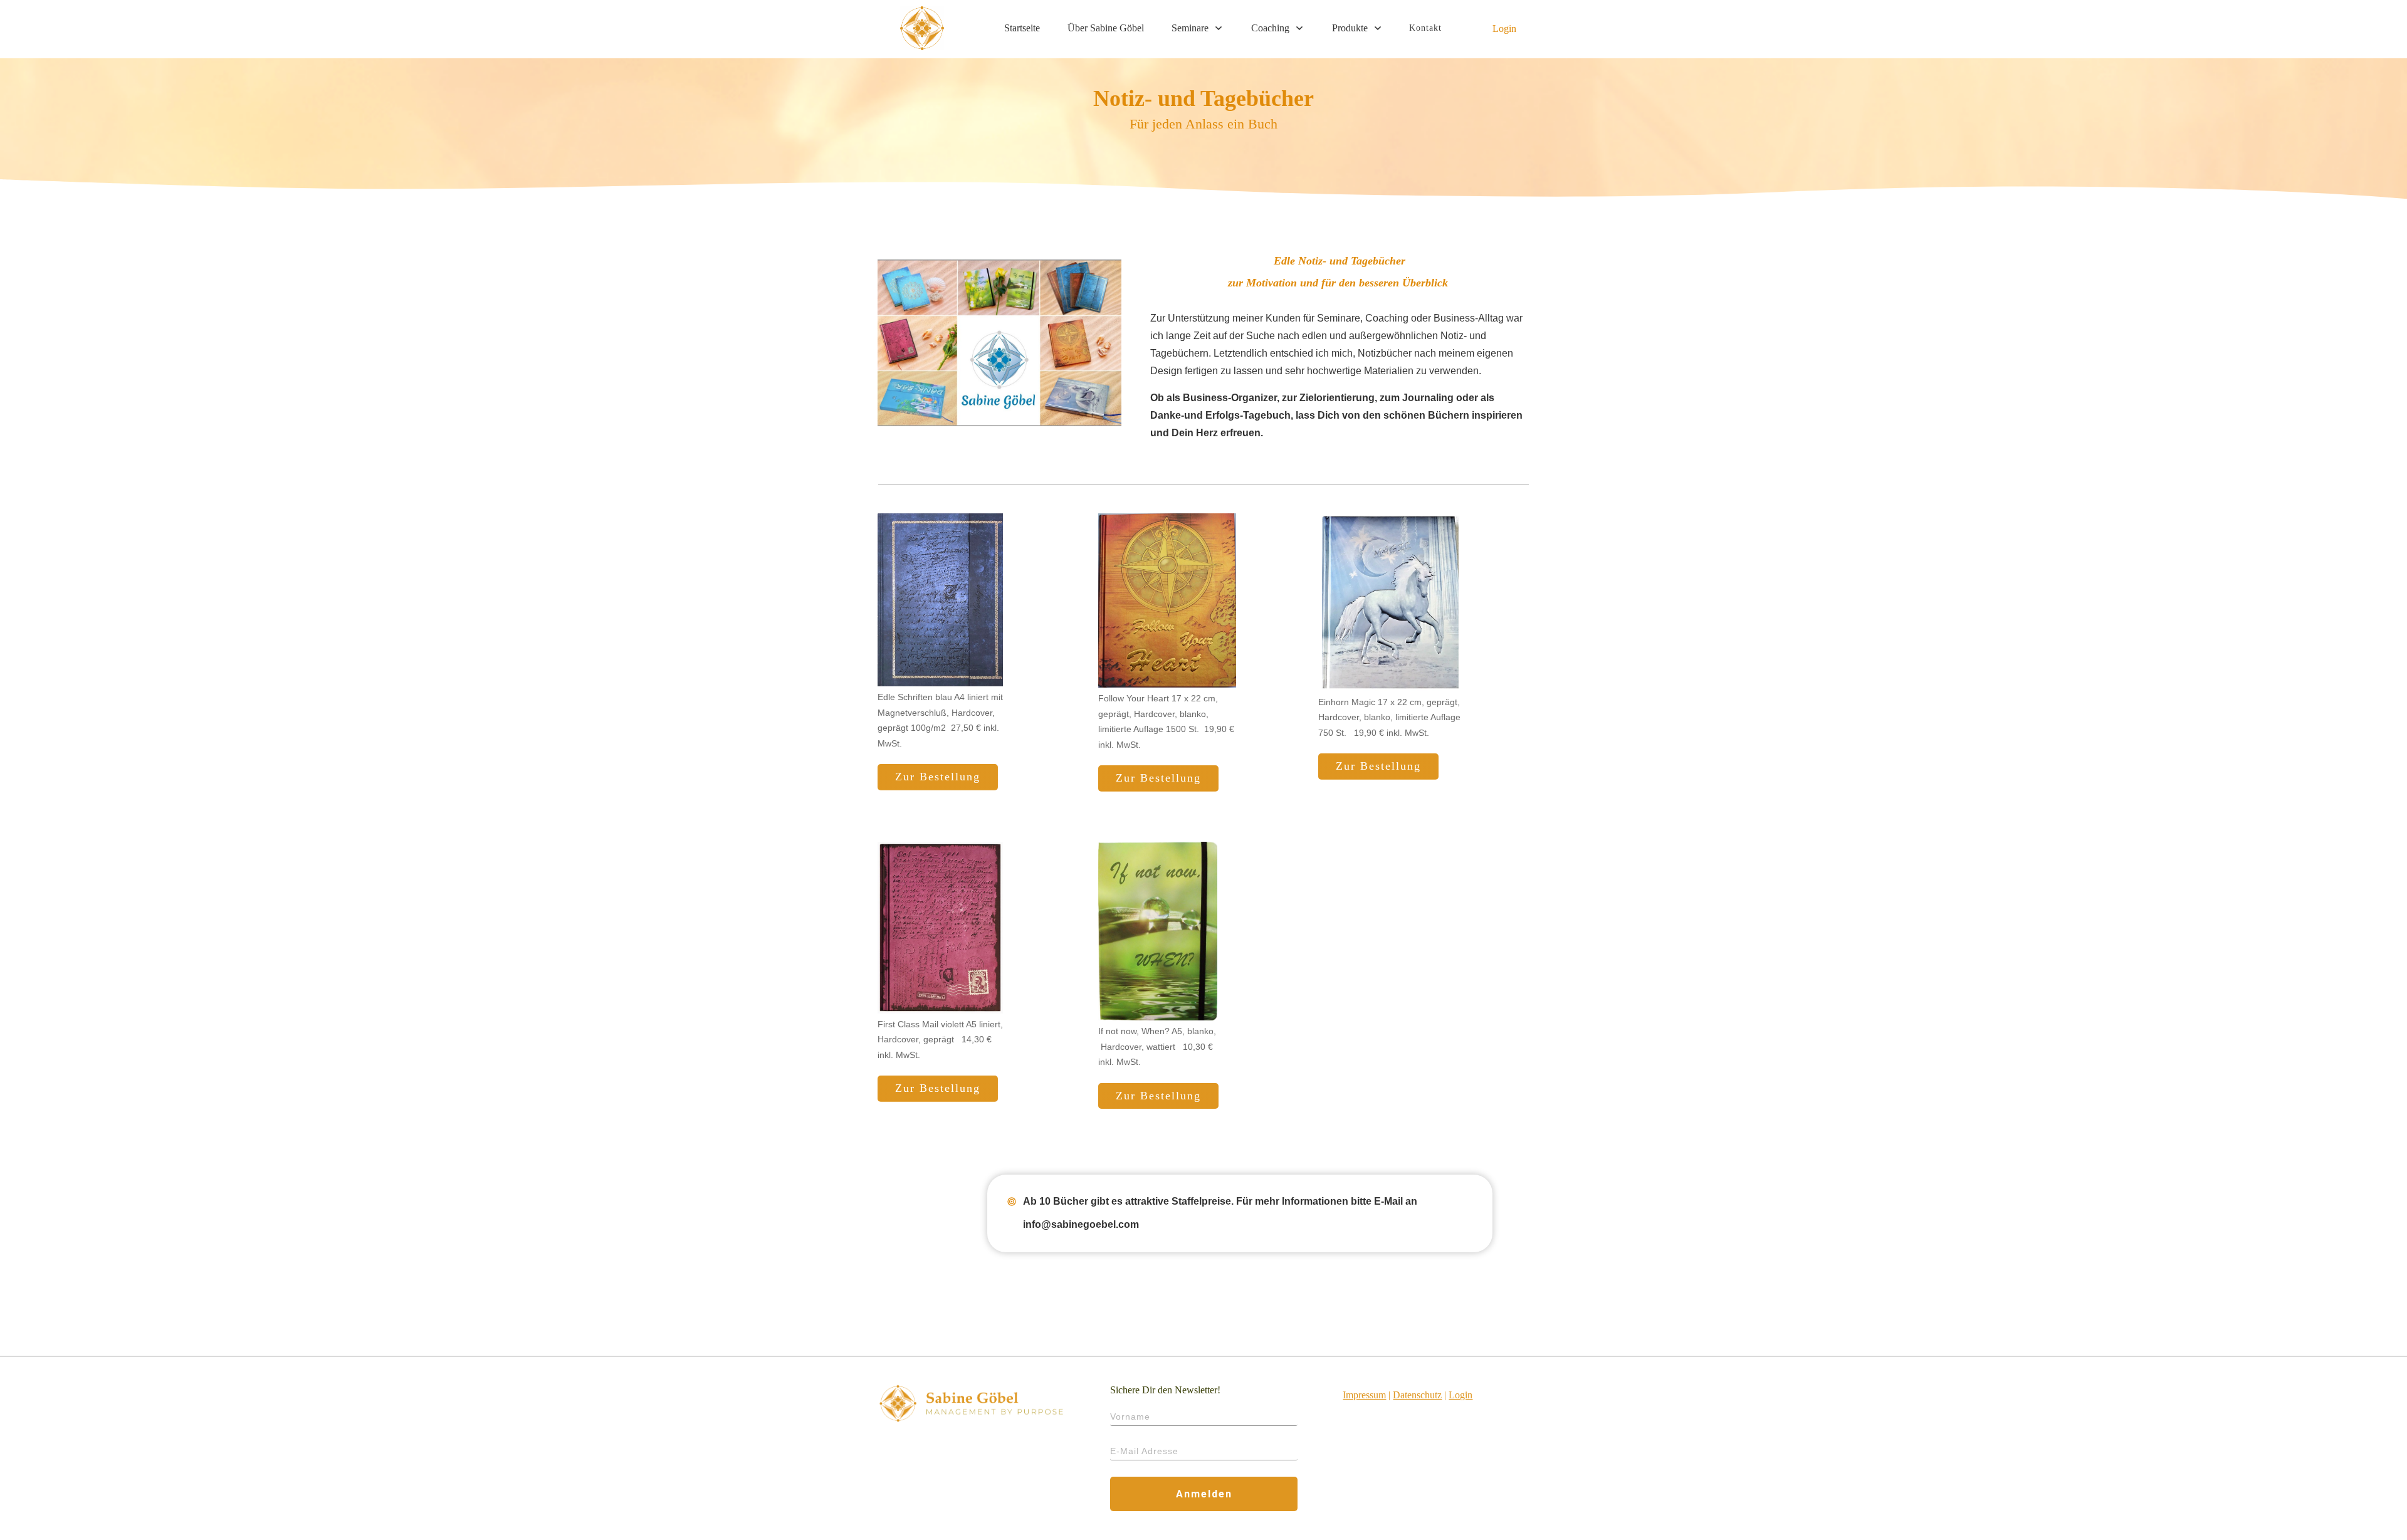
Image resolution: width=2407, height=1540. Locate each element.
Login (1504, 29)
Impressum (1364, 1395)
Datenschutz (1417, 1395)
